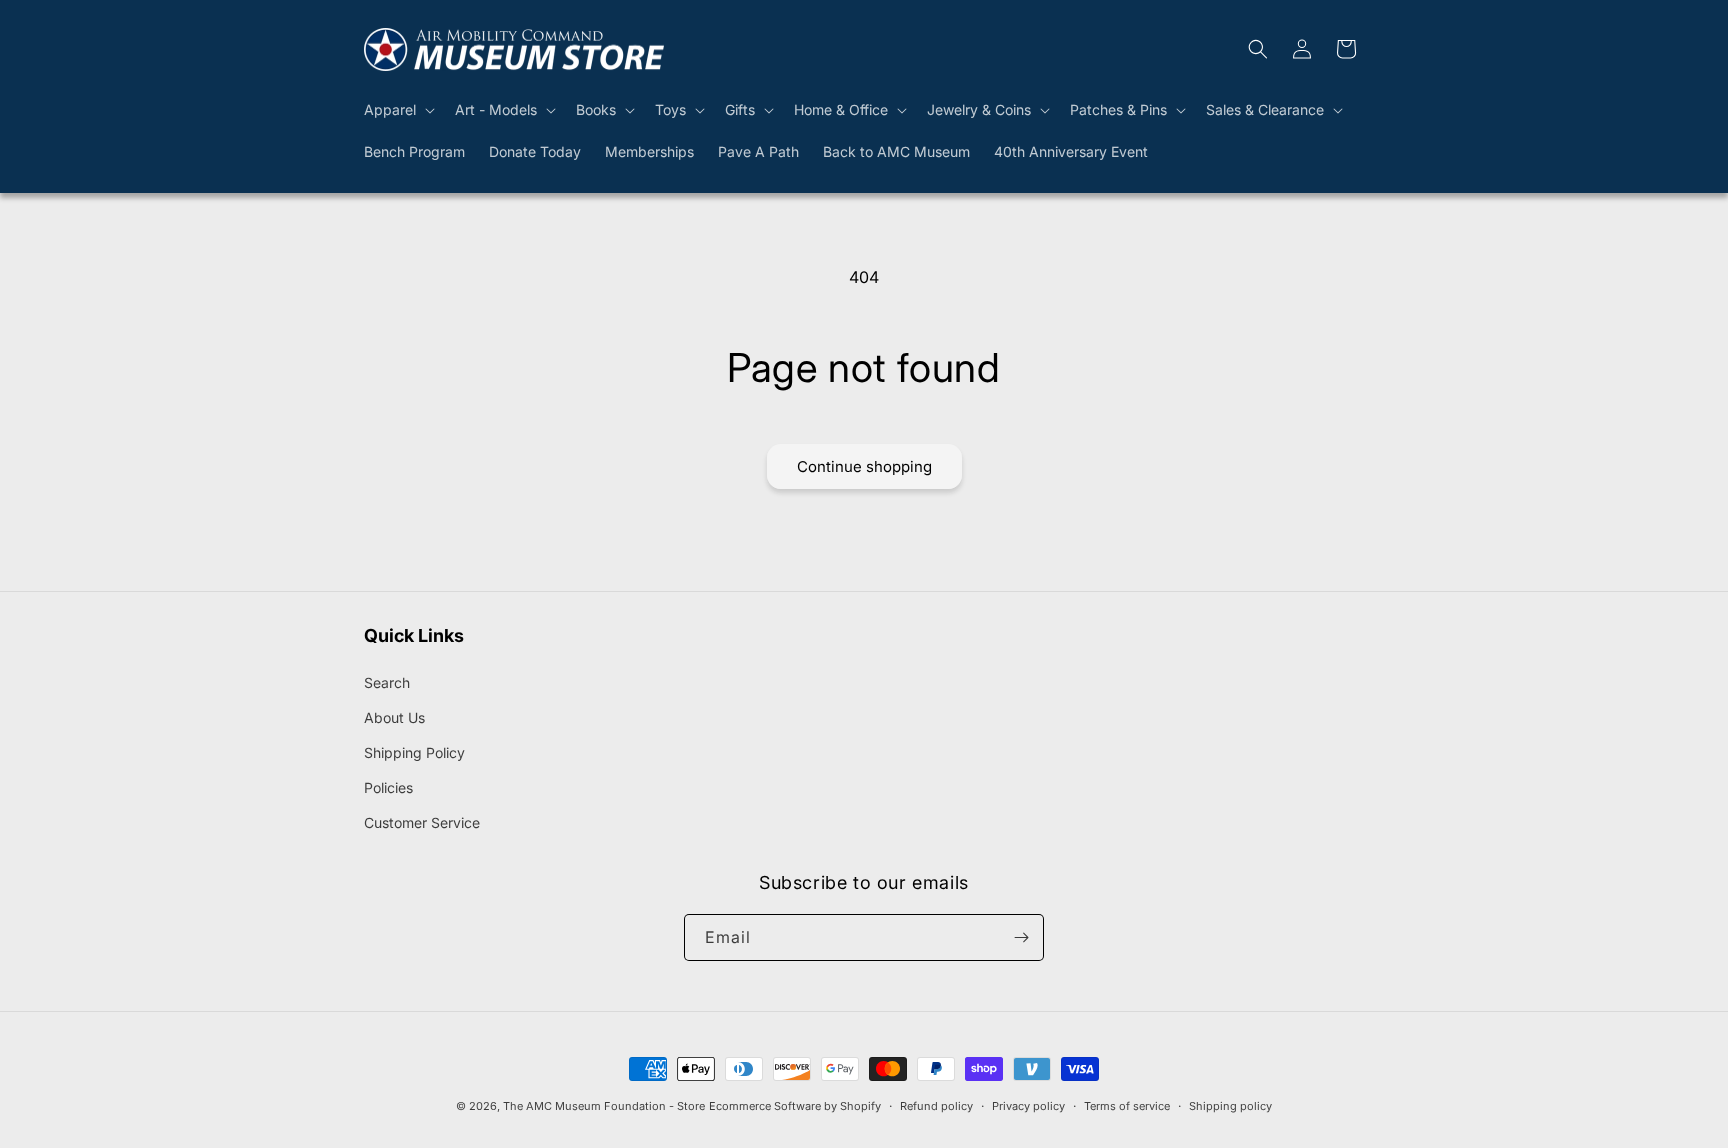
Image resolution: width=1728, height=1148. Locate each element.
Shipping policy (1230, 1106)
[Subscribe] (1021, 937)
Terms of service (1127, 1106)
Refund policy (936, 1106)
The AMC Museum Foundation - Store (604, 1106)
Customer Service (422, 822)
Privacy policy (1028, 1106)
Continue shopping (864, 466)
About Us (394, 717)
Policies (388, 787)
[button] (397, 110)
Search (387, 682)
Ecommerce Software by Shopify (795, 1106)
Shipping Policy (414, 752)
